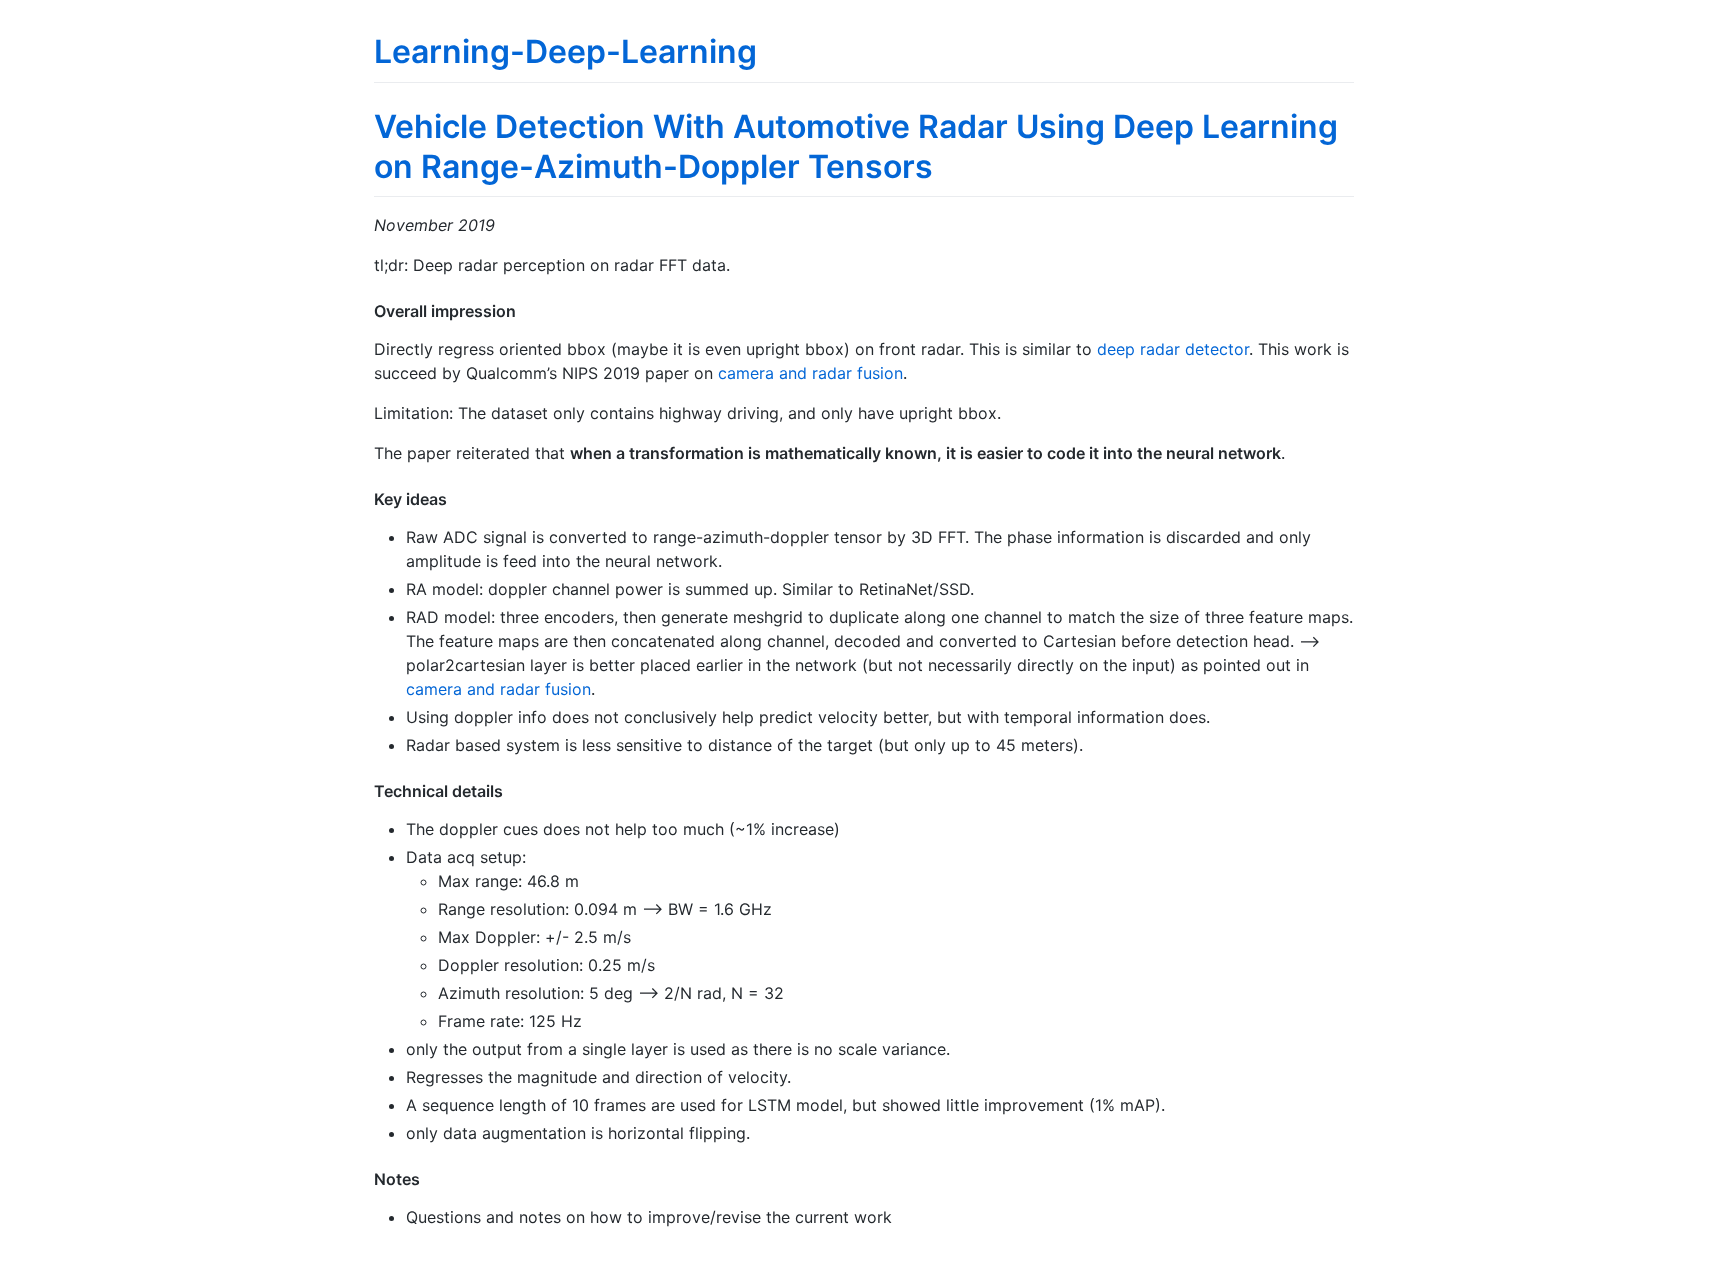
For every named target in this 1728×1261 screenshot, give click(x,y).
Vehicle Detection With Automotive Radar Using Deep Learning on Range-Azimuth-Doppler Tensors (856, 146)
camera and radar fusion (810, 373)
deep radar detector (1173, 349)
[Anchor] (524, 310)
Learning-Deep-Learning (565, 51)
